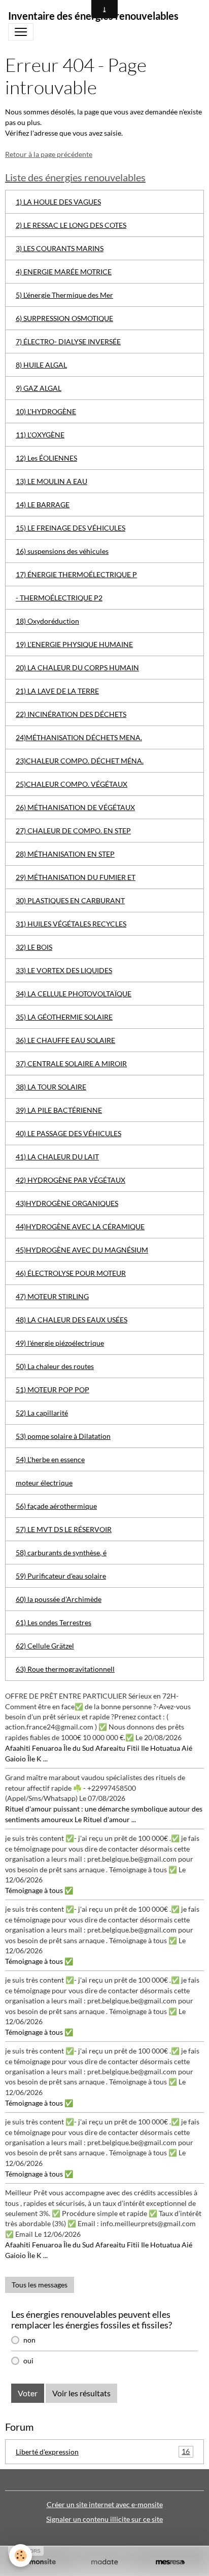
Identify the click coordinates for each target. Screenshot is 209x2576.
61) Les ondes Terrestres (54, 1622)
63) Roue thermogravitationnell (65, 1669)
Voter (28, 2393)
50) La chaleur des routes (55, 1366)
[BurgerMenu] (21, 32)
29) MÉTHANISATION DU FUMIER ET (76, 877)
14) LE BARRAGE (43, 505)
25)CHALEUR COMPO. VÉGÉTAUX (72, 784)
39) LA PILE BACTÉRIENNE (59, 1110)
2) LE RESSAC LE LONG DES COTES (71, 225)
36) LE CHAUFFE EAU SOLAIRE (65, 1040)
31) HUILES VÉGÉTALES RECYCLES (71, 924)
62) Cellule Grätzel (45, 1646)
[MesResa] (170, 2562)
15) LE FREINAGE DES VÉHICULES (71, 528)
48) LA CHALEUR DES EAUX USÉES (72, 1320)
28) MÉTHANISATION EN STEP (65, 854)
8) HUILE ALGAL (41, 365)
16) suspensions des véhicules (62, 551)
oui (28, 2361)
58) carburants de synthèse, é (61, 1553)
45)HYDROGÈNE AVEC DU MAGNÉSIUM (82, 1250)
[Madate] (104, 2562)
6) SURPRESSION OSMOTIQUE (64, 318)
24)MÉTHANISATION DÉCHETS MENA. (79, 737)
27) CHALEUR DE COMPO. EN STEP (73, 831)
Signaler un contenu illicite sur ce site (104, 2519)
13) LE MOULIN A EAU (51, 481)
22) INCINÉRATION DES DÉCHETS (71, 714)
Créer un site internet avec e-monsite (105, 2504)
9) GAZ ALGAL (39, 388)
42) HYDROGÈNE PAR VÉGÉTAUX (71, 1180)
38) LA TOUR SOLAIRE (51, 1087)
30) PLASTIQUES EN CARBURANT (70, 900)
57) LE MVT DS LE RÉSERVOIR (64, 1529)
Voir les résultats (81, 2393)
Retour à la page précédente (49, 154)
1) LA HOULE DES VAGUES (58, 202)
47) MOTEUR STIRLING (52, 1296)
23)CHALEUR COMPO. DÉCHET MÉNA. (80, 761)
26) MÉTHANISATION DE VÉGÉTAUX (75, 807)
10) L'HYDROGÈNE (46, 411)
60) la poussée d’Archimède (59, 1599)
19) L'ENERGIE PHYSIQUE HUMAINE (74, 644)
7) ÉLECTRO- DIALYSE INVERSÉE (68, 341)
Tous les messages (40, 2285)
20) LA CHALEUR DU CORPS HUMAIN (77, 668)
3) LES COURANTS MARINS (60, 248)
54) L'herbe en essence (50, 1459)
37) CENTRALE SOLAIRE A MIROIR (71, 1063)
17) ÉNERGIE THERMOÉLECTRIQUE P (76, 574)
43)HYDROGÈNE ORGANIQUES (67, 1203)
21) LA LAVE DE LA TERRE (57, 691)
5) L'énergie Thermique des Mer (64, 295)
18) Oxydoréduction (47, 621)
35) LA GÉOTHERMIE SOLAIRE (64, 1017)
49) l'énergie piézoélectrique (60, 1343)
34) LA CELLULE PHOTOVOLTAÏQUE (74, 994)
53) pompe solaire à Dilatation (63, 1436)
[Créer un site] (39, 2562)
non (29, 2340)
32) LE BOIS (34, 947)
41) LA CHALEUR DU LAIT (57, 1157)
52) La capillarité (42, 1413)
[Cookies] (21, 2555)
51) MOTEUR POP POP (53, 1390)
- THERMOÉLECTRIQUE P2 (59, 598)
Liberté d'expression (103, 2451)
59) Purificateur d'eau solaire (61, 1576)
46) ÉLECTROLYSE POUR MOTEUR (71, 1273)
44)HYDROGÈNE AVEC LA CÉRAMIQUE (80, 1226)
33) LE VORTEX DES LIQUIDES (64, 970)
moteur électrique (44, 1483)
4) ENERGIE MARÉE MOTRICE (64, 272)
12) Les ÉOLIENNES (46, 458)
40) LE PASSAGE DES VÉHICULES (68, 1133)
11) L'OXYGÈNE (40, 435)
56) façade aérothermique (56, 1506)
